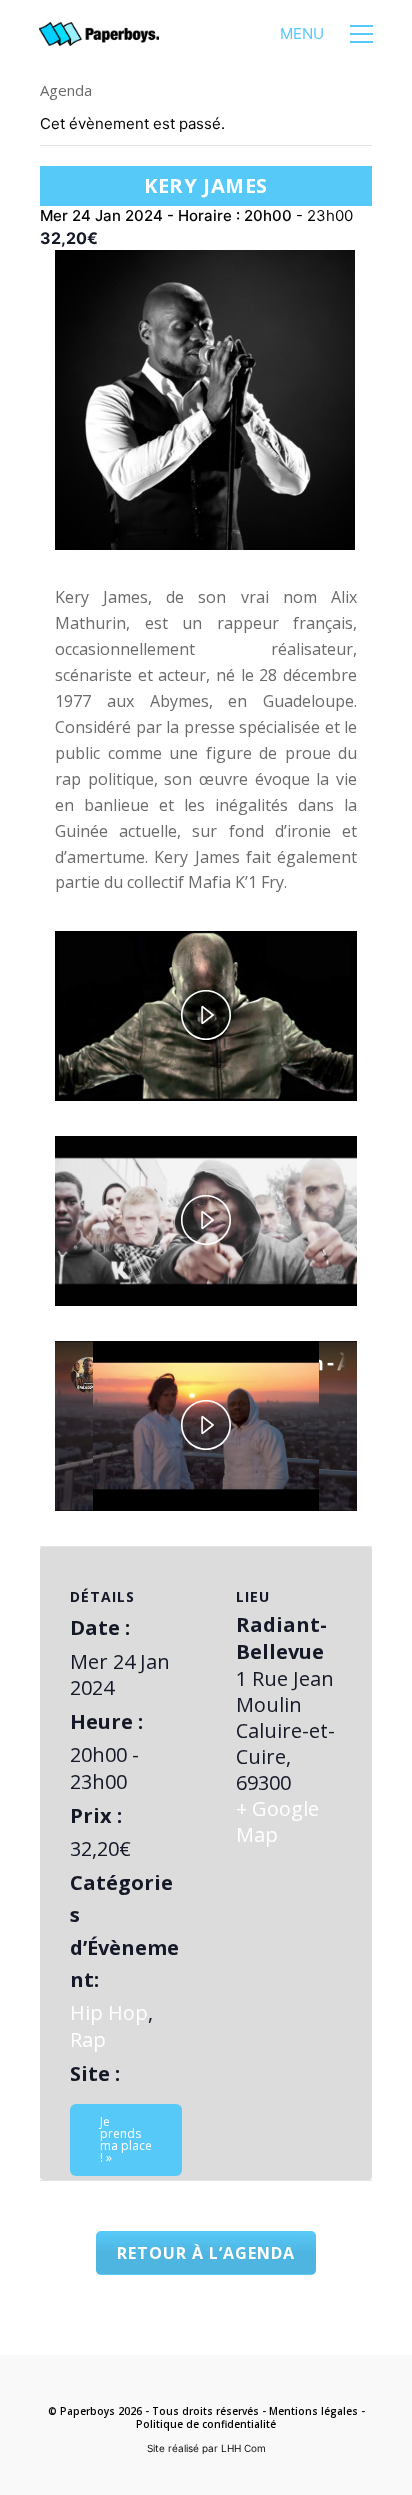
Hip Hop (109, 2013)
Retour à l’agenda (206, 2253)
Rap (88, 2040)
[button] (326, 34)
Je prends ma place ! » (126, 2139)
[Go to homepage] (99, 34)
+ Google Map (277, 1822)
